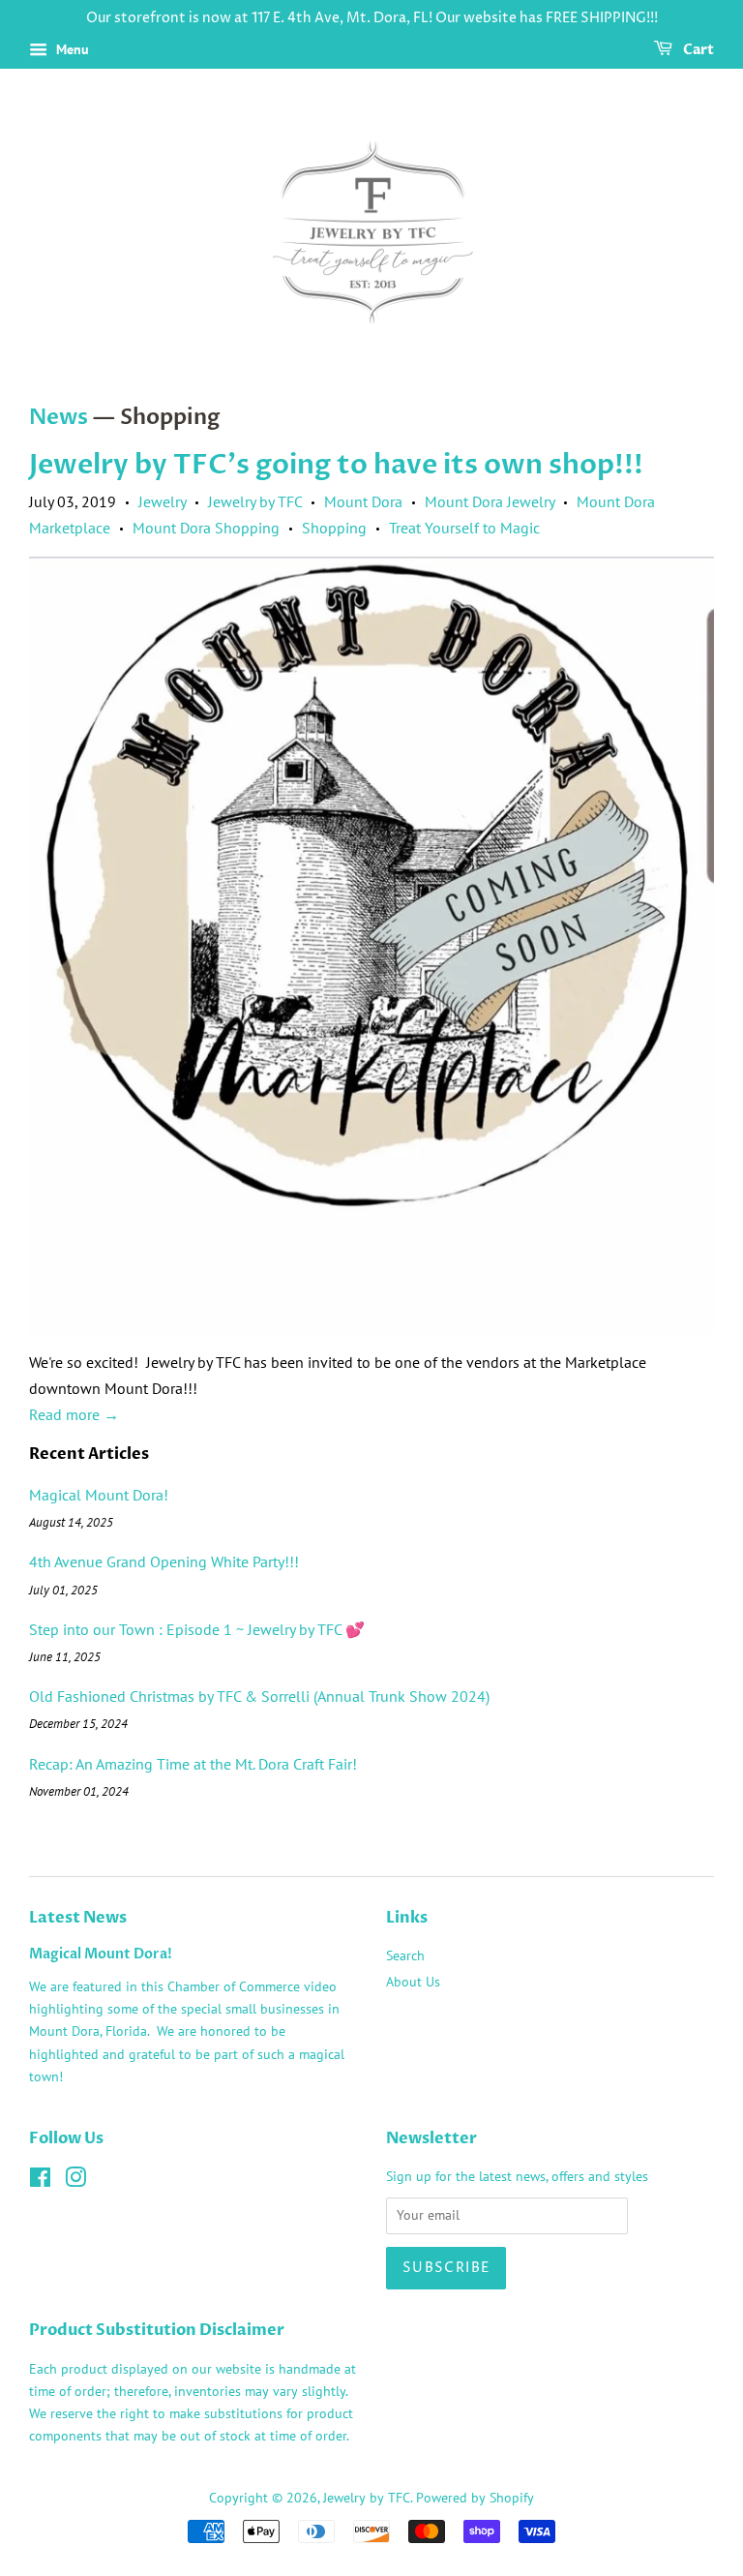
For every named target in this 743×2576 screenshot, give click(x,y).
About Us (413, 1982)
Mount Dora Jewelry (490, 501)
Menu (71, 49)
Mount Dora (363, 501)
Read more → (74, 1414)
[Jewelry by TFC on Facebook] (40, 2181)
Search (405, 1955)
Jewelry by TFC (255, 501)
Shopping (334, 528)
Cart (697, 50)
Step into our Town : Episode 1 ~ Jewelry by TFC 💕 (197, 1629)
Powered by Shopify (475, 2498)
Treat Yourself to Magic (464, 528)
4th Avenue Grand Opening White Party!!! (164, 1561)
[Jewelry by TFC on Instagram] (75, 2181)
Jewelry (162, 501)
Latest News (78, 1918)
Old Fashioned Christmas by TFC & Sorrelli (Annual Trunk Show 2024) (259, 1696)
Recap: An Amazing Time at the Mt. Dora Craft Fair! (193, 1764)
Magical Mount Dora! (99, 1495)
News (59, 417)
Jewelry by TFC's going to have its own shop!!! (336, 465)
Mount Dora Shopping (206, 528)
